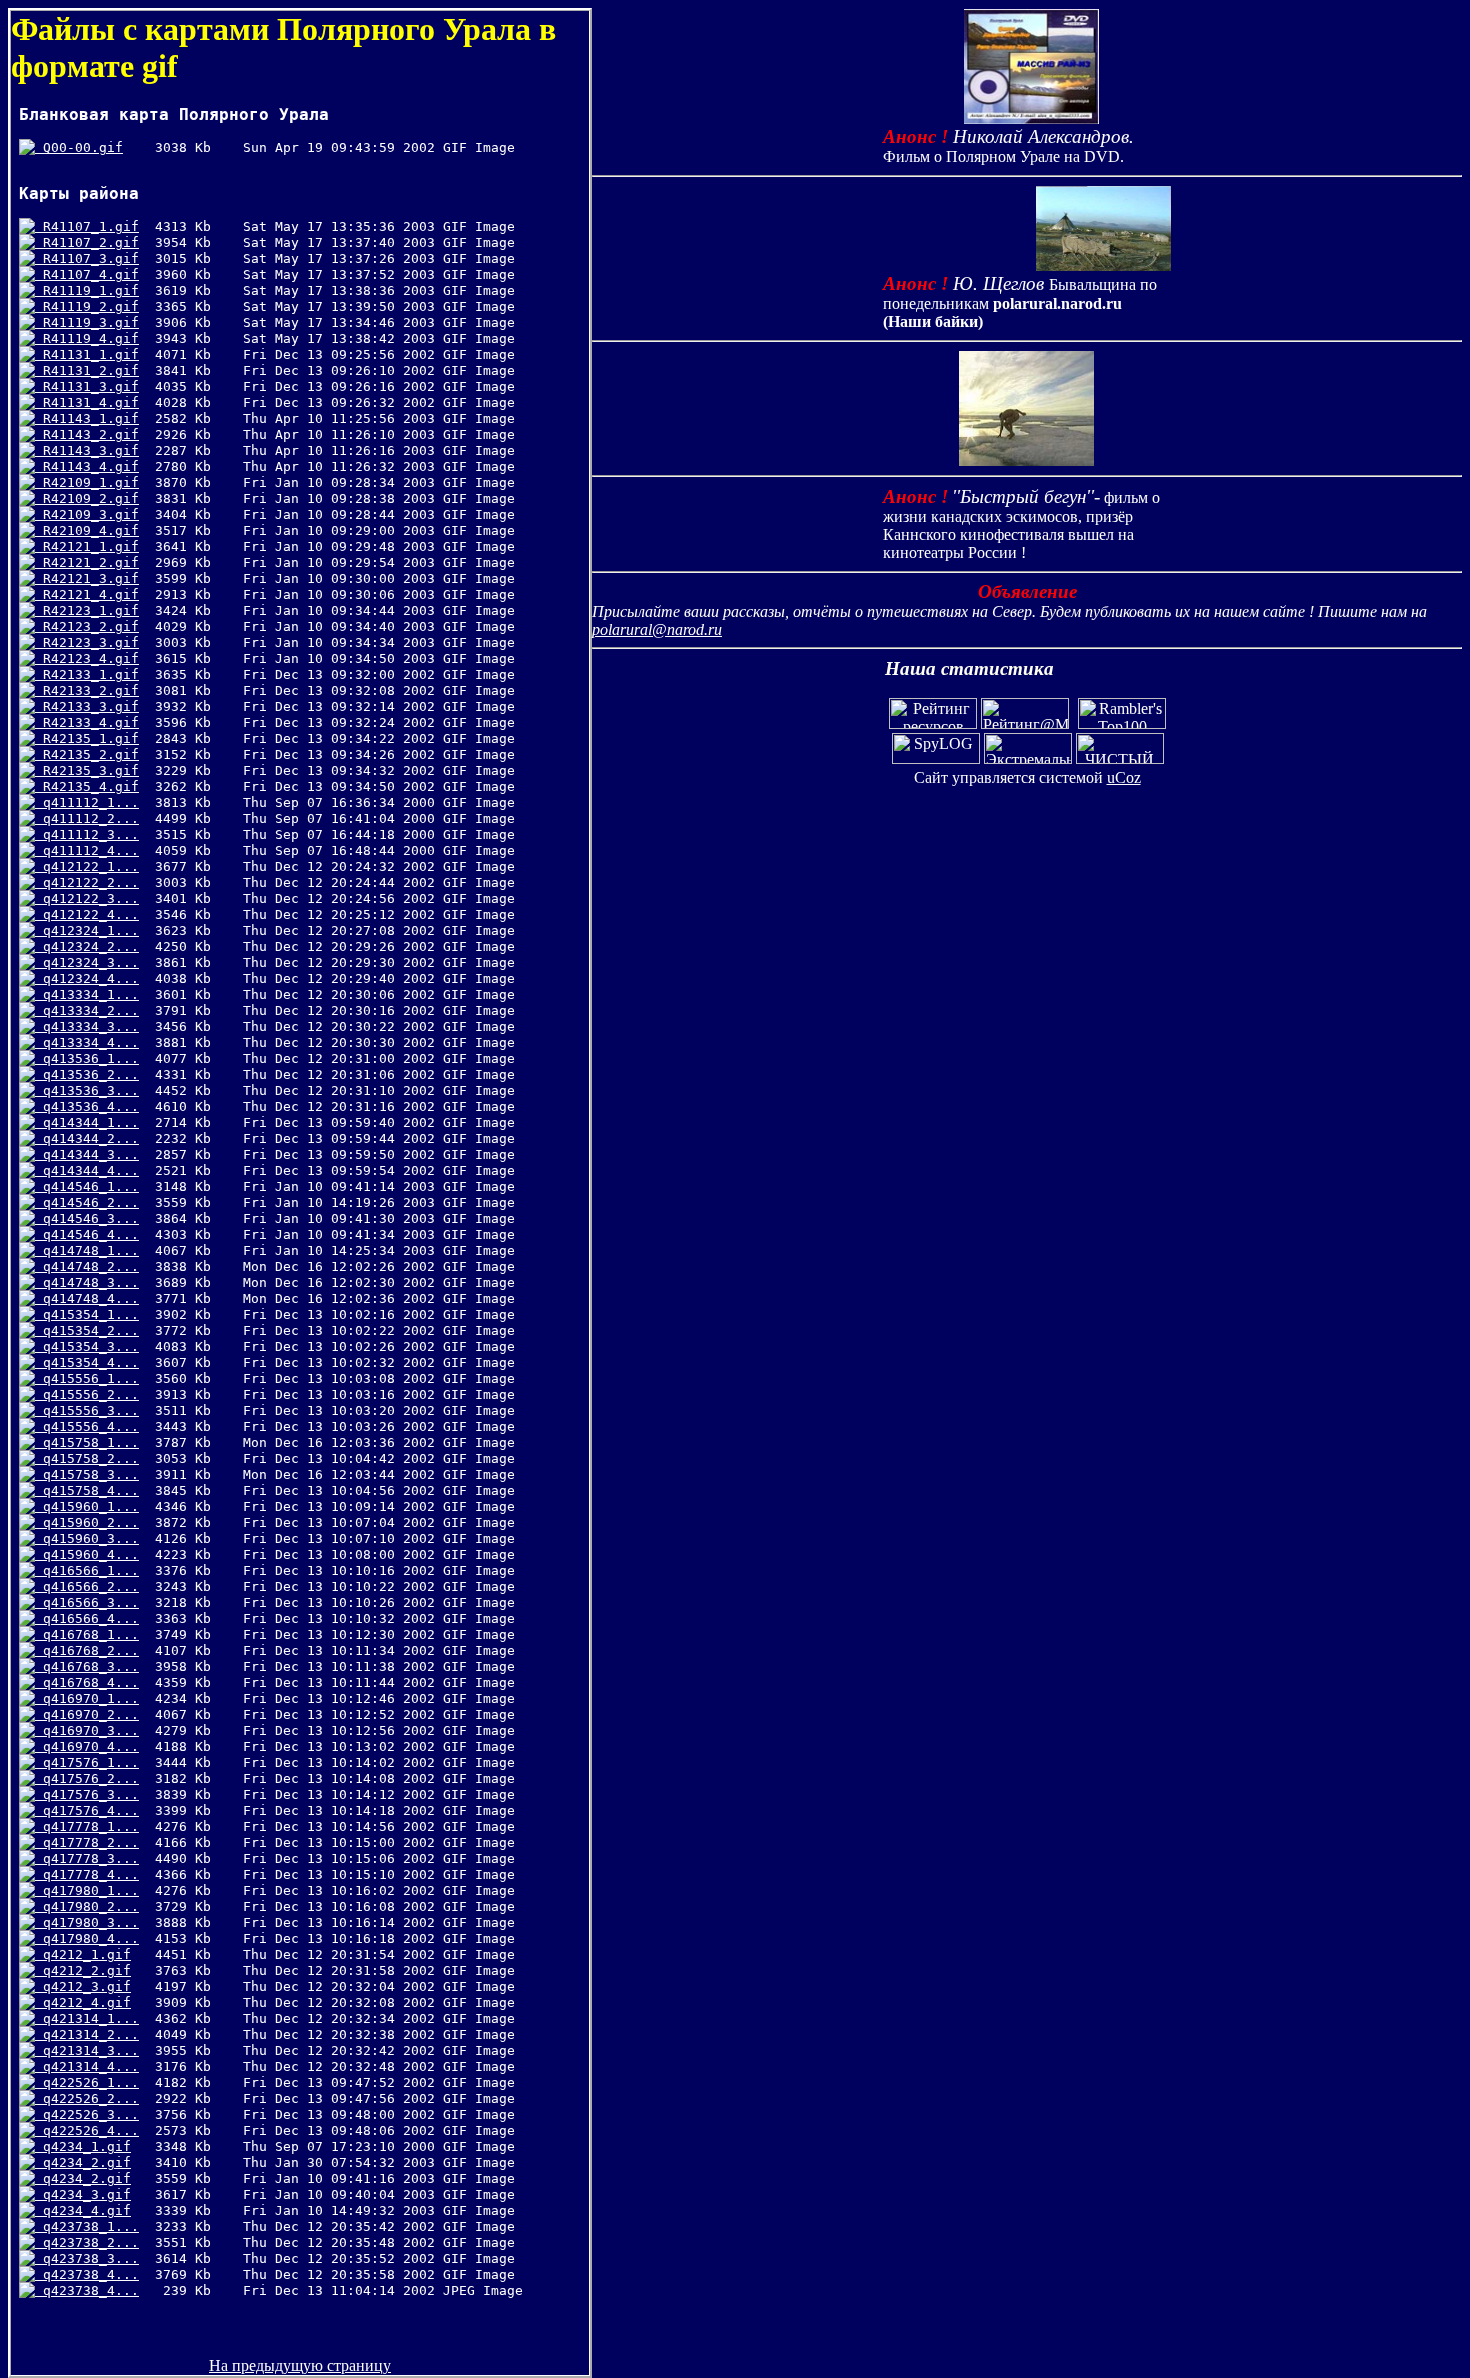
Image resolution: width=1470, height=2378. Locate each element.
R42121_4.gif (87, 594)
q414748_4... (87, 1298)
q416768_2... (87, 1650)
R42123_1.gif (87, 610)
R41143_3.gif (87, 450)
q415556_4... (87, 1426)
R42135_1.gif (87, 738)
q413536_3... (87, 1090)
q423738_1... (87, 2226)
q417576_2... (87, 1778)
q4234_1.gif (83, 2146)
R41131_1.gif (87, 354)
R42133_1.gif (87, 674)
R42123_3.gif (87, 642)
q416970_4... (87, 1746)
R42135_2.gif (87, 754)
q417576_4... (87, 1810)
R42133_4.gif (87, 722)
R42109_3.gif (87, 514)
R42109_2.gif (87, 498)
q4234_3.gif (83, 2194)
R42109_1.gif (87, 482)
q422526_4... (87, 2130)
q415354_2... (87, 1330)
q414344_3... (87, 1154)
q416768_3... (87, 1666)
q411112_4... (87, 850)
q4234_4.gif (83, 2210)
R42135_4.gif (87, 786)
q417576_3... (87, 1794)
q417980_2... (87, 1906)
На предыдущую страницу (300, 2365)
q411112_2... (87, 818)
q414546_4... (87, 1234)
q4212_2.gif (83, 1970)
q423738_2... (87, 2242)
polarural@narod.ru (657, 629)
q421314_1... (87, 2018)
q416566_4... (87, 1618)
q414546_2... (87, 1202)
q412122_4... (87, 914)
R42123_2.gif (87, 626)
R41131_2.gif (87, 370)
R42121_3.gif (87, 578)
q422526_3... (87, 2114)
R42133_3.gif (87, 706)
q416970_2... (87, 1714)
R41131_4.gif (87, 402)
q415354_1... (87, 1314)
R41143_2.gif (87, 434)
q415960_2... (87, 1522)
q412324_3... (87, 962)
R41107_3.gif (87, 258)
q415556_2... (87, 1394)
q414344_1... (87, 1122)
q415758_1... (87, 1442)
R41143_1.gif (87, 418)
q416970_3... (87, 1730)
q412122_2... (87, 882)
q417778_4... (87, 1874)
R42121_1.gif (87, 546)
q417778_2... (87, 1842)
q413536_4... (87, 1106)
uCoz (1124, 777)
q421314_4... (87, 2066)
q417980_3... (87, 1922)
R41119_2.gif (87, 306)
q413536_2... (87, 1074)
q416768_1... (87, 1634)
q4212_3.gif (83, 1986)
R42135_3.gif (87, 770)
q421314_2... (87, 2034)
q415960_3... (87, 1538)
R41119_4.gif (87, 338)
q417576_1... (87, 1762)
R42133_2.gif (87, 690)
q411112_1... (87, 802)
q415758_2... (87, 1458)
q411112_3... (87, 834)
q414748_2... (87, 1266)
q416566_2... (87, 1586)
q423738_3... (87, 2258)
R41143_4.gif (87, 466)
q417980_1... (87, 1890)
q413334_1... (87, 994)
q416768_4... (87, 1682)
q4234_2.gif (83, 2162)
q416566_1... (87, 1570)
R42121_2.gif (87, 562)
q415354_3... (87, 1346)
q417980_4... (87, 1938)
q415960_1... (87, 1506)
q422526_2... (87, 2098)
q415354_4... (87, 1362)
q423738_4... (87, 2274)
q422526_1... (87, 2082)
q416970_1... (87, 1698)
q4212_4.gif (83, 2002)
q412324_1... (87, 930)
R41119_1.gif (87, 290)
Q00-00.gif (79, 147)
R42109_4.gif (87, 530)
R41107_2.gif (87, 242)
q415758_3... (87, 1474)
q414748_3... (87, 1282)
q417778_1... (87, 1826)
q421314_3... (87, 2050)
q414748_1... (87, 1250)
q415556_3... (87, 1410)
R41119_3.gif (87, 322)
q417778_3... (87, 1858)
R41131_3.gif (87, 386)
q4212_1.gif (83, 1954)
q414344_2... (87, 1138)
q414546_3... (87, 1218)
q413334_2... (87, 1010)
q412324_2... (87, 946)
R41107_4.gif (87, 274)
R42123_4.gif (87, 658)
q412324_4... (87, 978)
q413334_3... (87, 1026)
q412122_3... (87, 898)
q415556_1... (87, 1378)
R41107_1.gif (87, 226)
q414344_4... (87, 1170)
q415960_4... (87, 1554)
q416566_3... (87, 1602)
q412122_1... (87, 866)
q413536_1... (87, 1058)
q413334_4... (87, 1042)
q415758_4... (87, 1490)
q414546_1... (87, 1186)
